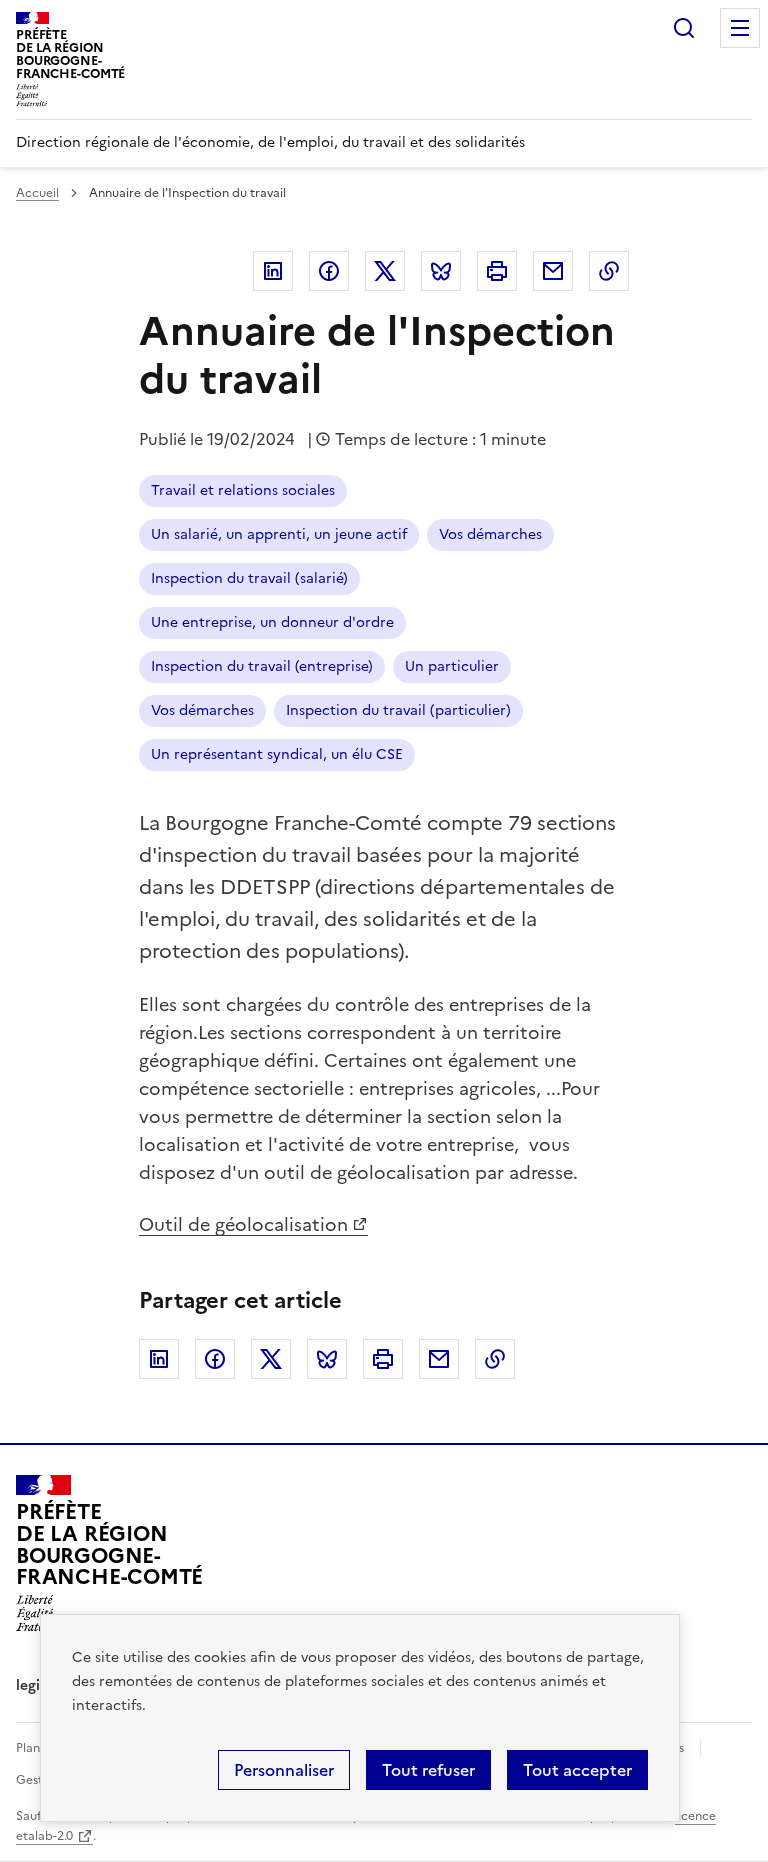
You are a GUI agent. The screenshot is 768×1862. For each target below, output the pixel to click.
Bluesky (441, 271)
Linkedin (273, 271)
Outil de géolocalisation (243, 1224)
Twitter (385, 271)
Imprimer (497, 271)
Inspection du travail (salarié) (249, 578)
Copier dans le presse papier (609, 271)
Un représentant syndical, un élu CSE (277, 754)
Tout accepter (577, 1770)
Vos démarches (490, 534)
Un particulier (452, 666)
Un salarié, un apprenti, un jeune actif (279, 534)
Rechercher (684, 28)
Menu (740, 28)
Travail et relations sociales (243, 490)
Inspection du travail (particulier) (398, 710)
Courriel (553, 271)
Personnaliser (284, 1770)
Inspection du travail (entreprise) (262, 666)
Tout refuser (428, 1770)
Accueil (37, 193)
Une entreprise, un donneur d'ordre (272, 622)
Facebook (329, 271)
